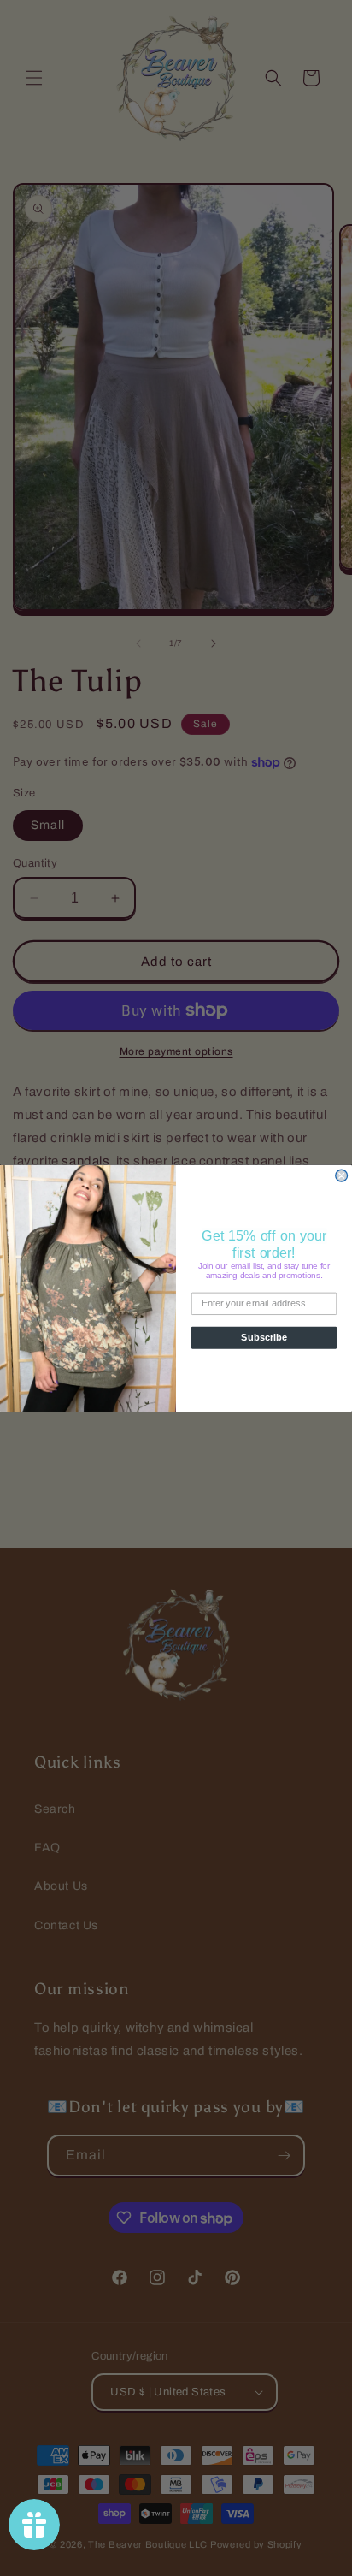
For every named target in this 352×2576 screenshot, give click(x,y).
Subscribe (264, 1337)
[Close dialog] (342, 1175)
